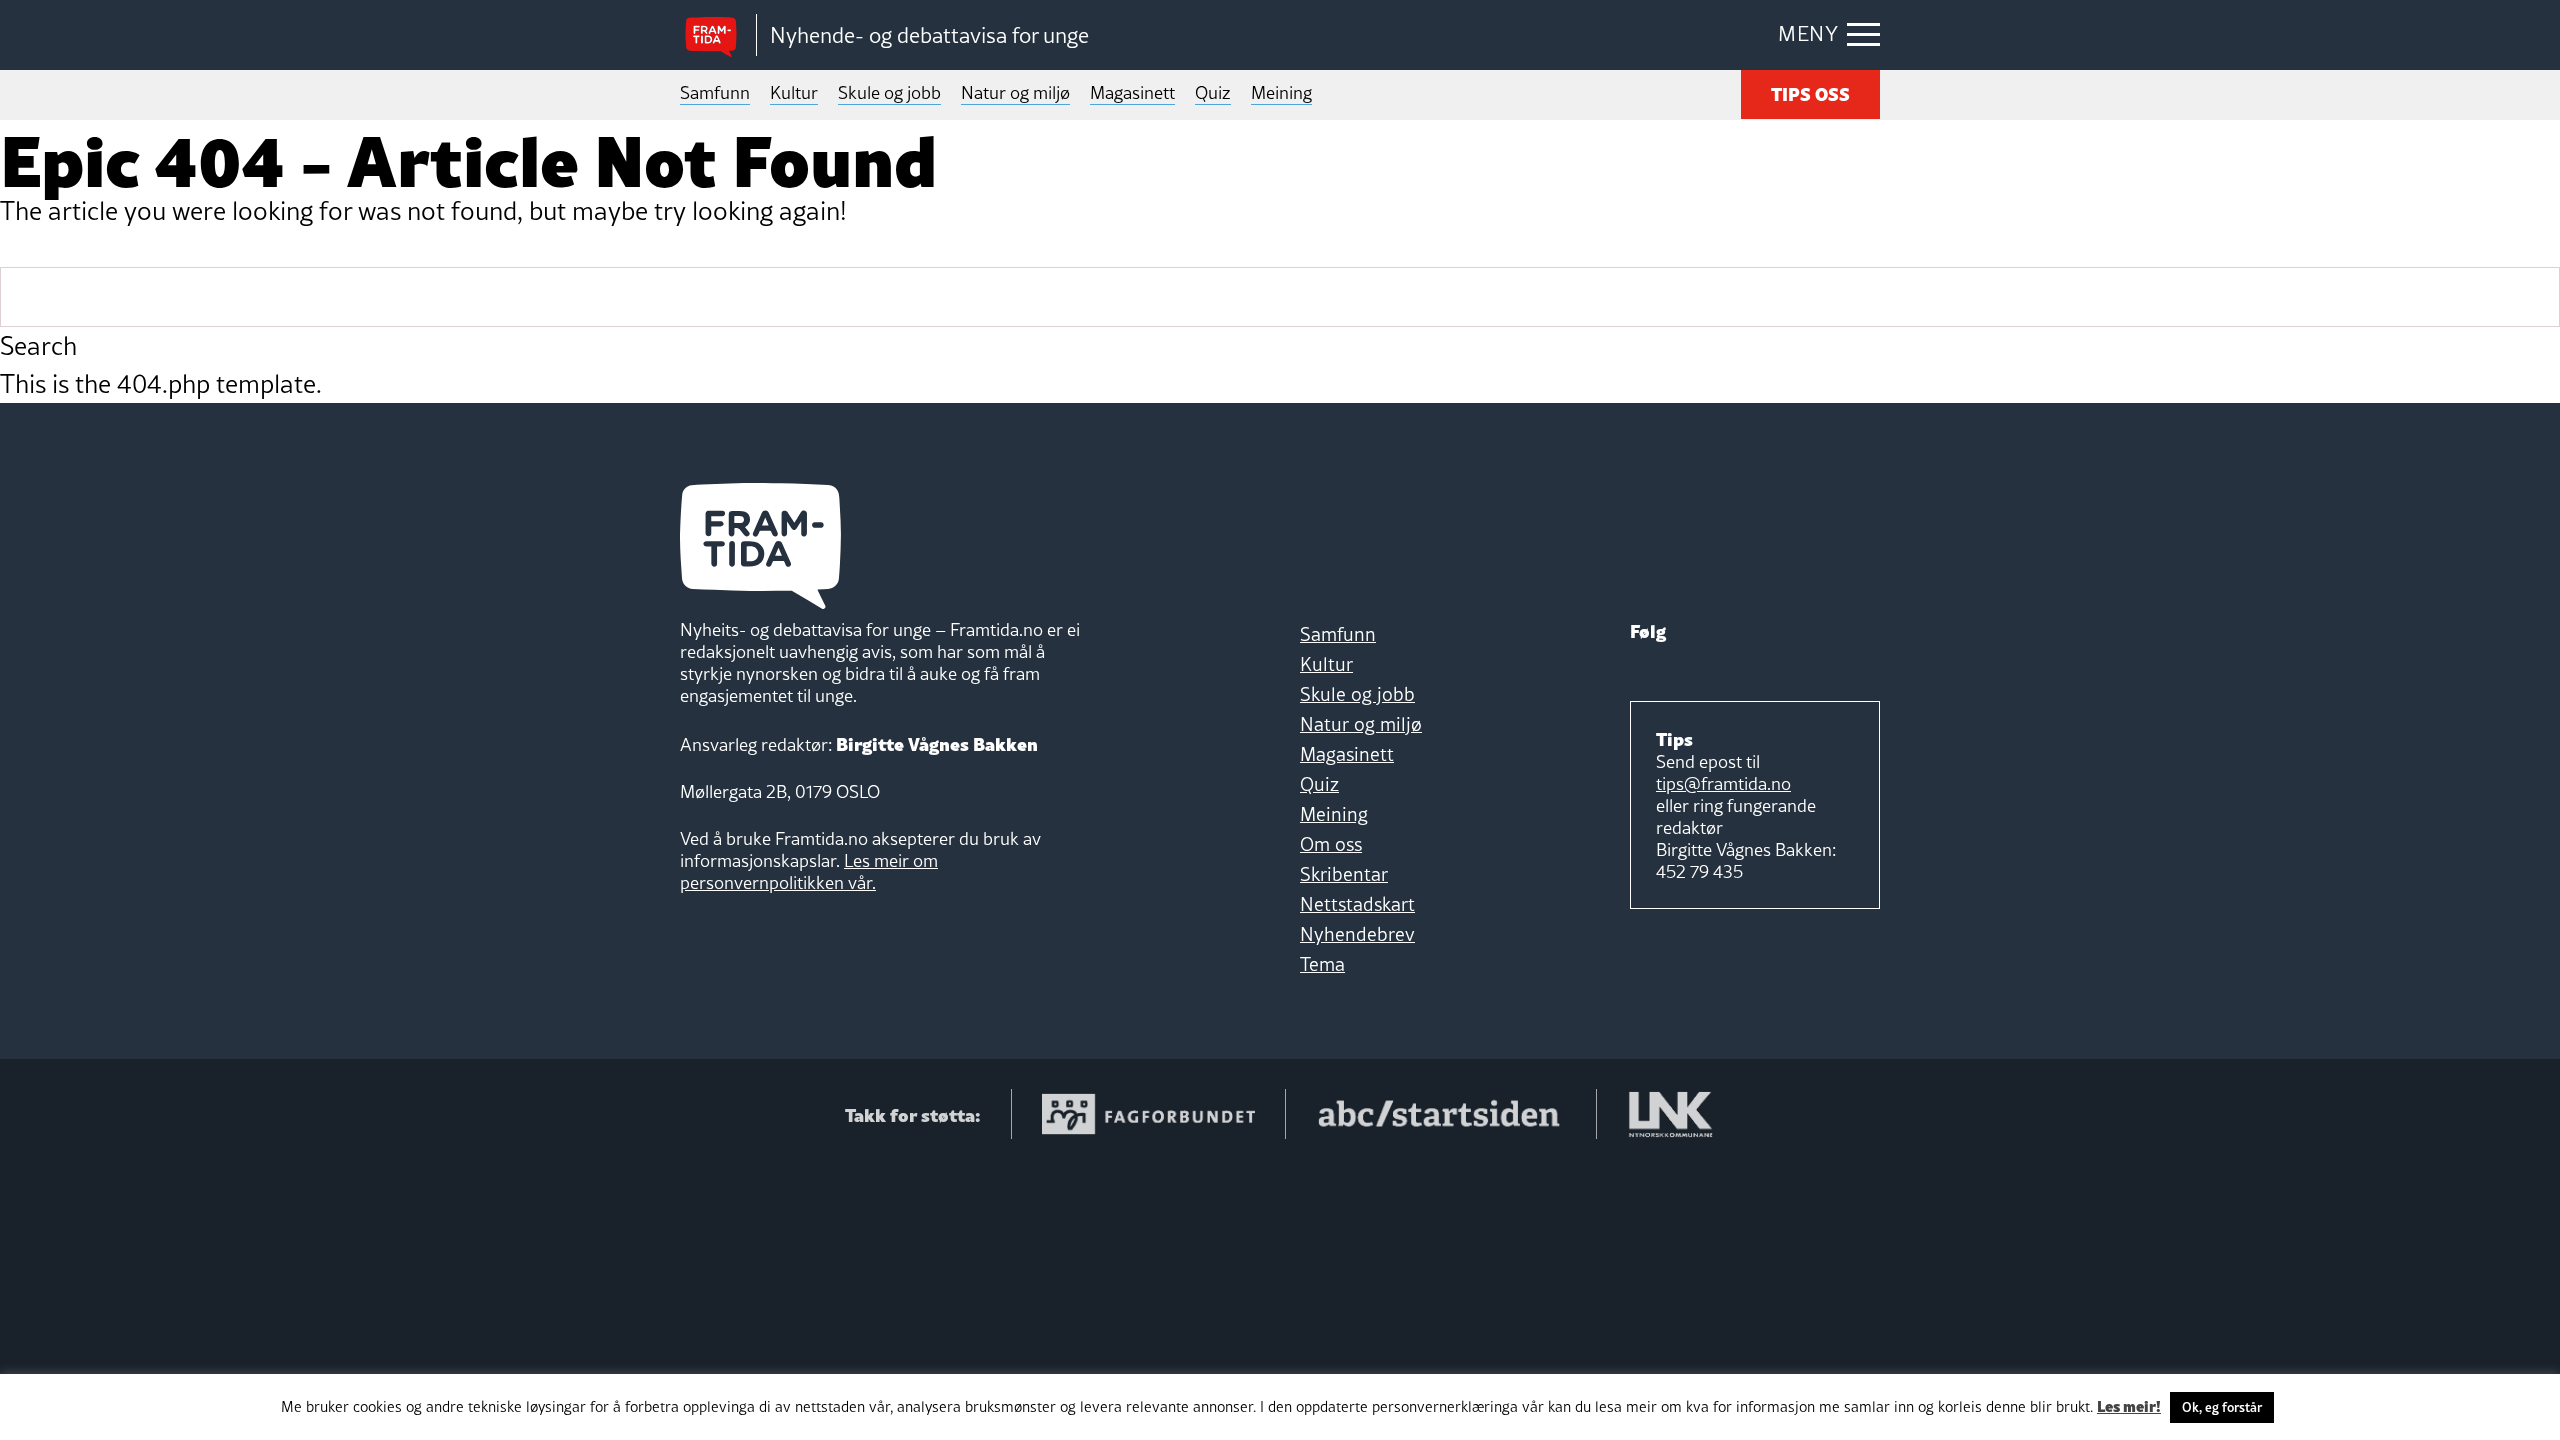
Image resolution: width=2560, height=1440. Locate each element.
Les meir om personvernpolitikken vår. (809, 871)
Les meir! (2129, 1405)
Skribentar (1344, 874)
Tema (1322, 964)
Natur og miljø (1015, 92)
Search (38, 346)
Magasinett (1132, 92)
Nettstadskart (1357, 904)
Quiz (1213, 92)
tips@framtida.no (1723, 783)
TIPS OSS (1810, 92)
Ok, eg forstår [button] (2222, 1407)
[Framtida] (718, 35)
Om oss (1331, 844)
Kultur (794, 92)
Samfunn (715, 92)
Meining (1281, 92)
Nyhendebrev (1357, 934)
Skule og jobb (889, 92)
